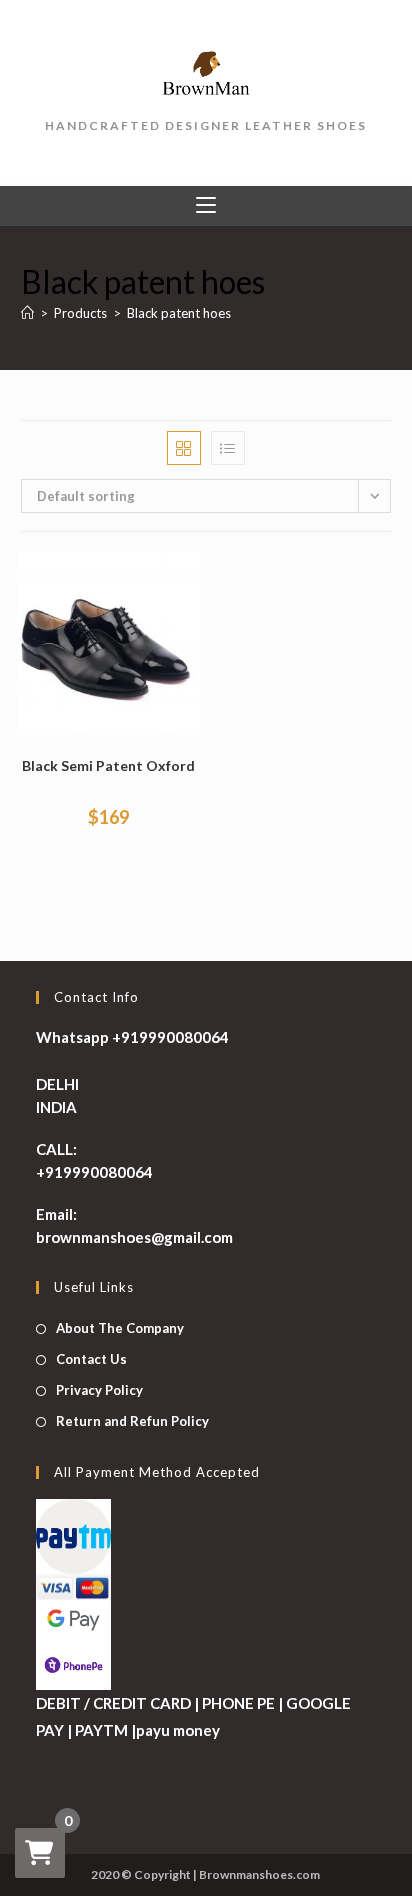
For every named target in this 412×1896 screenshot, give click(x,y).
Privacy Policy (99, 1390)
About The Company (120, 1328)
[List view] (228, 448)
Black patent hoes (179, 313)
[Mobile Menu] (206, 206)
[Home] (27, 313)
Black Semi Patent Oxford (108, 765)
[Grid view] (184, 448)
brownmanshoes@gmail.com (134, 1237)
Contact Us (91, 1359)
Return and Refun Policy (132, 1421)
